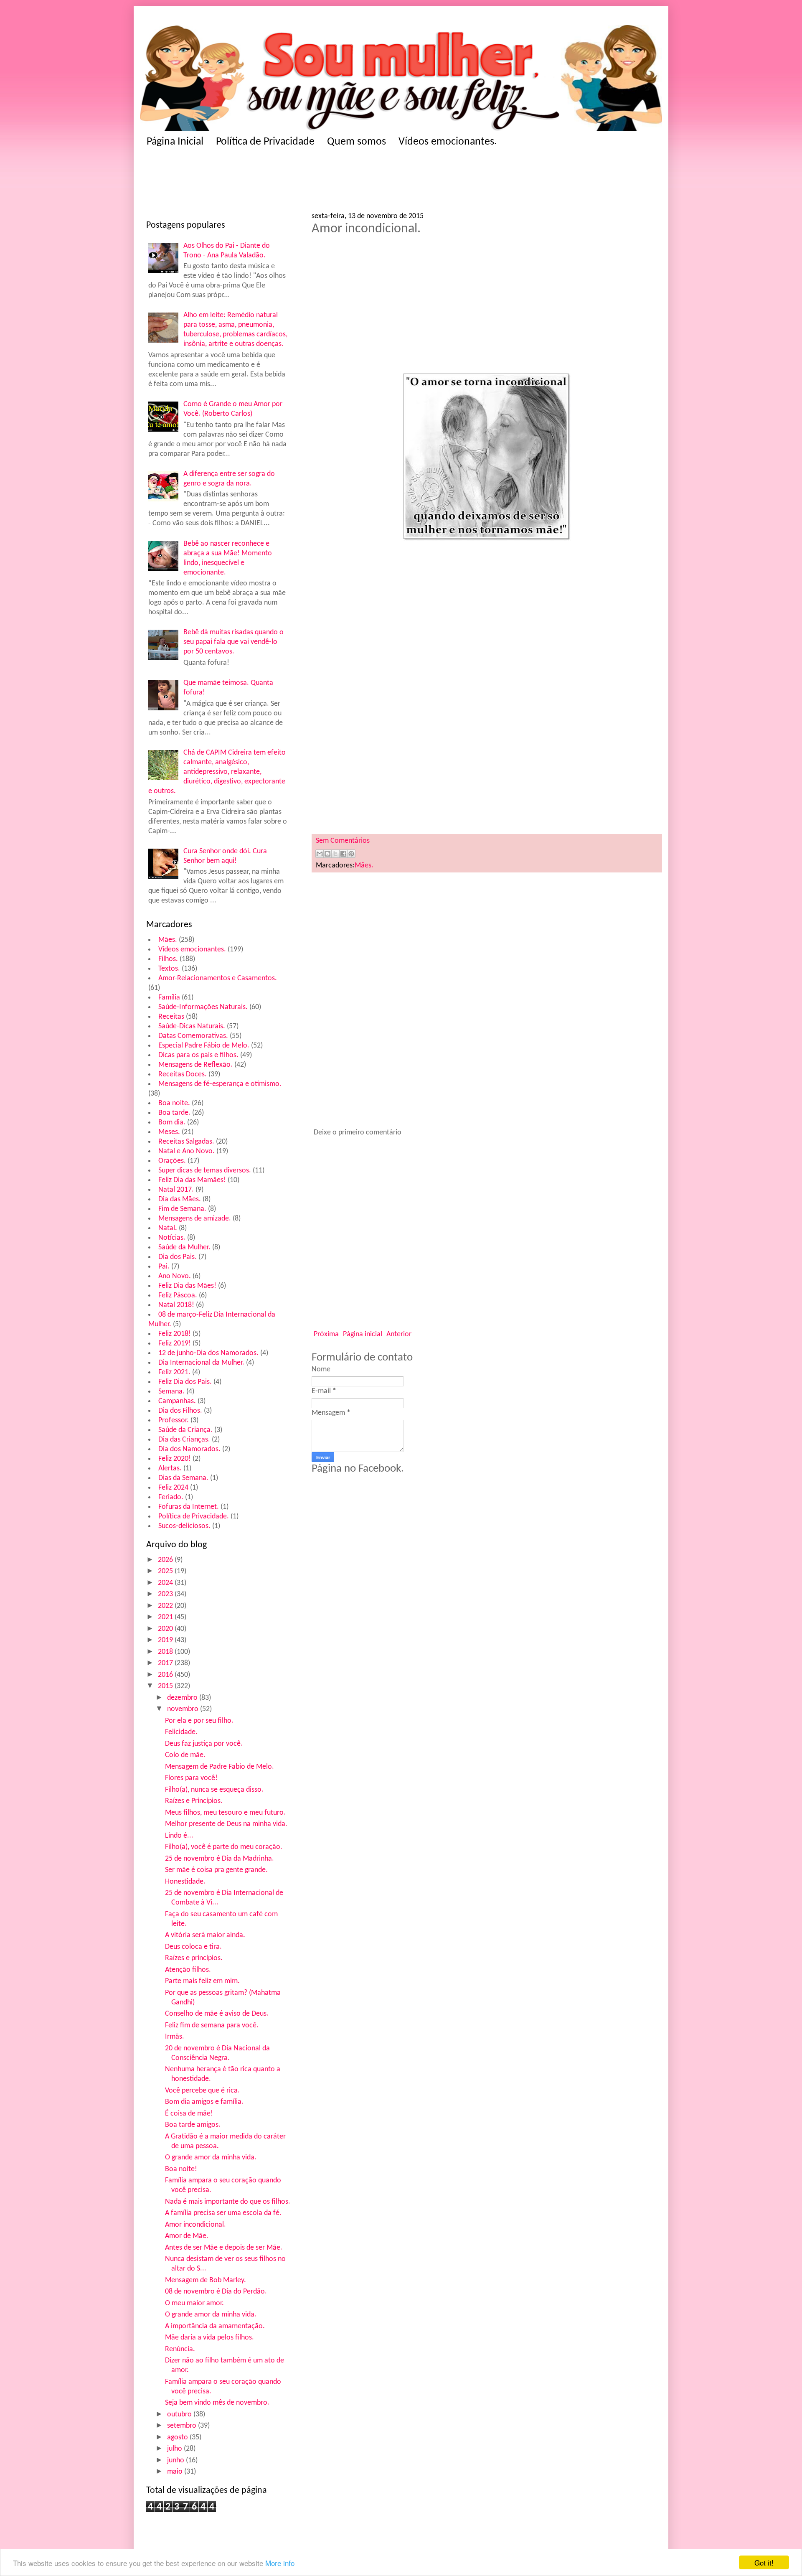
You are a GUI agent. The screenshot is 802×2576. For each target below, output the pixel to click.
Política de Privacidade (265, 142)
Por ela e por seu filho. (199, 1721)
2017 (166, 1663)
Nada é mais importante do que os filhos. (228, 2202)
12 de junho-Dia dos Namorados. (208, 1353)
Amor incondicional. (195, 2225)
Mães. (168, 940)
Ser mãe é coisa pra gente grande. (216, 1870)
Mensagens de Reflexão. (195, 1065)
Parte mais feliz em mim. (202, 1981)
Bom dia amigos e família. (204, 2102)
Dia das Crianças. (184, 1440)
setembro (183, 2426)
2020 (166, 1629)
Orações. (172, 1161)
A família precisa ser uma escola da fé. (223, 2213)
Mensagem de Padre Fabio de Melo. (220, 1767)
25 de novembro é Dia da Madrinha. (220, 1859)
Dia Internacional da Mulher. (201, 1363)
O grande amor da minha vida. (211, 2158)
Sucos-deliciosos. (184, 1526)
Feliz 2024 (173, 1488)
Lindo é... (179, 1836)
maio (176, 2472)
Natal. (168, 1228)
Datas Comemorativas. (193, 1036)
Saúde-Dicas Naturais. (192, 1026)
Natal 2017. (176, 1190)
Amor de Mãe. (187, 2236)
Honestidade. (185, 1882)
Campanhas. (177, 1401)
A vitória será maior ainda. (205, 1935)
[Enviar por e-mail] (320, 854)
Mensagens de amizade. (195, 1219)
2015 (166, 1686)
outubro (180, 2415)
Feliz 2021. (174, 1372)
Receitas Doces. (183, 1074)
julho (175, 2449)
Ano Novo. (175, 1276)
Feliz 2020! (175, 1459)
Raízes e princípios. (194, 1958)
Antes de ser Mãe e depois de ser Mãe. (224, 2248)
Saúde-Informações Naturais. (203, 1007)
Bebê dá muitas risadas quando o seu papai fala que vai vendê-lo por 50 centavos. (233, 642)
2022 (166, 1606)
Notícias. (172, 1238)
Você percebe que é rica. (202, 2091)
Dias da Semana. (183, 1478)
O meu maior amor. (194, 2303)
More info (280, 2563)
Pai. (164, 1267)
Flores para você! (191, 1778)
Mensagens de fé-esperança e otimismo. (220, 1084)
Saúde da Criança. (185, 1430)
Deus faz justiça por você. (204, 1744)
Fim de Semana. (182, 1209)
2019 (166, 1640)
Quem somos (357, 142)
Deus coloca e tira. (193, 1947)
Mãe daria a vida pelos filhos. (209, 2338)
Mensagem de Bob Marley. (206, 2280)
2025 (166, 1571)
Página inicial (363, 1334)
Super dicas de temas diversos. (205, 1171)
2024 (166, 1583)
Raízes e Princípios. (194, 1801)
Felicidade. (181, 1732)
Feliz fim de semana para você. (212, 2025)
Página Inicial (175, 142)
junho (176, 2460)
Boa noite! (181, 2169)
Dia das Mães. (180, 1199)
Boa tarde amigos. (193, 2125)
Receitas (171, 1017)
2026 (166, 1560)
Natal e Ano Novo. (187, 1151)
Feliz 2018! (175, 1334)
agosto (178, 2437)
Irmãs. (175, 2037)
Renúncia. (180, 2349)
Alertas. (170, 1469)
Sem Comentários (343, 841)
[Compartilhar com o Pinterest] (351, 854)
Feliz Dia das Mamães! (192, 1180)
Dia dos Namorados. (189, 1449)
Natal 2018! (176, 1305)
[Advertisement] (309, 182)
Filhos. (168, 959)
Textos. (169, 969)
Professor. (174, 1420)
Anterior (399, 1334)
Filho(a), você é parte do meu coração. (224, 1847)
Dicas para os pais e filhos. (198, 1055)
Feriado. (171, 1497)
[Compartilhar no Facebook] (343, 854)
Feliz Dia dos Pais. (185, 1382)
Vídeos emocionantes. (448, 142)
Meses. (169, 1132)
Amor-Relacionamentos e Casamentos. (218, 978)
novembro (184, 1709)
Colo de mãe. (185, 1755)
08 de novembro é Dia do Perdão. (216, 2292)
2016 (166, 1675)
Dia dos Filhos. (180, 1411)
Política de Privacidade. (194, 1517)
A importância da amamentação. (215, 2326)
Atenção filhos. (188, 1970)
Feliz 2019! (175, 1344)
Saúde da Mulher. (184, 1247)
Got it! (764, 2562)
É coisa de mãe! (189, 2114)
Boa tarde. (174, 1113)
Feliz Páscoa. (178, 1296)
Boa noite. (174, 1103)
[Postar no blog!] (327, 854)
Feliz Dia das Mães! (187, 1286)
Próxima (326, 1334)
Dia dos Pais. (178, 1257)
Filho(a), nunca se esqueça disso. (214, 1790)
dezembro (183, 1698)
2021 (166, 1617)
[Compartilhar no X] (335, 854)
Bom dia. (172, 1123)
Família (169, 998)
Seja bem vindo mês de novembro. (217, 2403)
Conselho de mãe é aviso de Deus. (217, 2014)
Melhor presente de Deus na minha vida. (226, 1824)
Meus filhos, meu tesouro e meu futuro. (225, 1813)
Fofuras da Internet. (189, 1507)
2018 (166, 1652)
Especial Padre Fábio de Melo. (204, 1046)
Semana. (171, 1392)
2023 (166, 1594)
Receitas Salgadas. (186, 1142)
